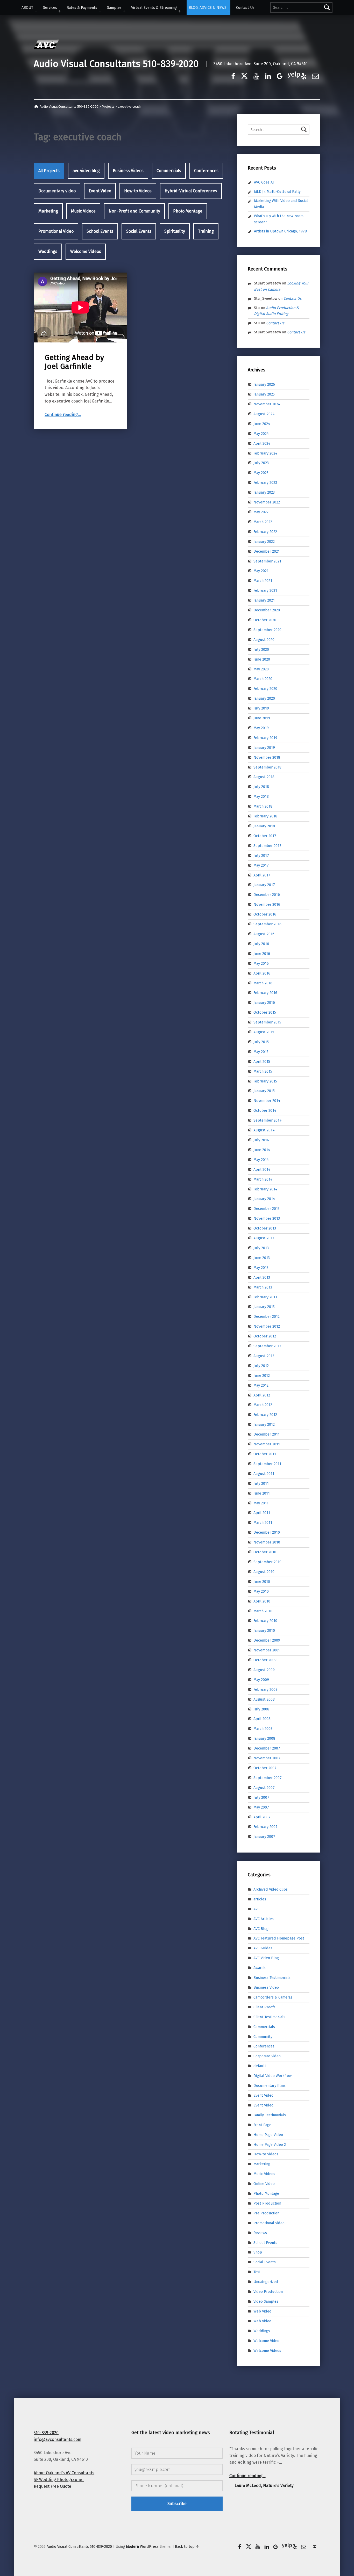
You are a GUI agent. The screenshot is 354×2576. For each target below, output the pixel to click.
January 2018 (264, 826)
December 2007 (267, 1748)
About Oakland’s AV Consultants (64, 2473)
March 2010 (263, 1611)
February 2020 (265, 689)
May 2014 (261, 1160)
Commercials (169, 171)
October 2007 (265, 1768)
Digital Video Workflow (272, 2076)
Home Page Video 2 (270, 2144)
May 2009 (261, 1680)
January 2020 (264, 698)
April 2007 (262, 1817)
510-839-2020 (46, 2433)
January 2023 (264, 492)
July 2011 (261, 1483)
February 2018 (265, 816)
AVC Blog (261, 1928)
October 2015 (265, 1012)
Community (263, 2036)
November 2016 (267, 904)
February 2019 (265, 738)
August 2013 (264, 1238)
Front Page (262, 2125)
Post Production (267, 2203)
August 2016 (264, 934)
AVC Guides (263, 1948)
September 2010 (267, 1562)
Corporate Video (267, 2056)
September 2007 (268, 1778)
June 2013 (262, 1258)
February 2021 (265, 590)
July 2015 (261, 1042)
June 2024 (262, 424)
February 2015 (265, 1081)
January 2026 (264, 384)
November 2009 (267, 1650)
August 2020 (264, 640)
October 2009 (265, 1660)
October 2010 (265, 1552)
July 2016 (261, 944)
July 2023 (261, 463)
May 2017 (261, 865)
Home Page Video (268, 2134)
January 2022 (264, 541)
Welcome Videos (86, 251)
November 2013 (267, 1218)
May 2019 (261, 728)
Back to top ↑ (187, 2546)
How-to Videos (138, 191)
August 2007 (264, 1788)
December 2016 (267, 895)
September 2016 (267, 924)
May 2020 (261, 669)
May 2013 (261, 1268)
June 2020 (262, 659)
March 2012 (263, 1405)
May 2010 (261, 1591)
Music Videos (83, 211)
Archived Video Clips (271, 1889)
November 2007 (267, 1758)
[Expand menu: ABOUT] (36, 11)
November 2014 (267, 1101)
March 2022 (263, 522)
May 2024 (261, 434)
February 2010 (265, 1621)
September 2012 (267, 1346)
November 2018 (267, 757)
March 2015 (263, 1071)
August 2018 (264, 777)
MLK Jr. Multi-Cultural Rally (277, 192)
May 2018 (261, 796)
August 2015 (264, 1032)
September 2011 (267, 1464)
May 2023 (261, 473)
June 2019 (262, 718)
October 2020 (265, 620)
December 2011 (267, 1434)
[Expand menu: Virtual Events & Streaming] (180, 11)
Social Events (139, 231)
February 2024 (265, 453)
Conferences (206, 171)
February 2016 (265, 993)
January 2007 (264, 1836)
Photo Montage (188, 211)
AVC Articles (264, 1919)
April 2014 (262, 1169)
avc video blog (86, 171)
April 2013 (262, 1277)
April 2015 (262, 1062)
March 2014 (263, 1179)
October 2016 (265, 914)
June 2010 (262, 1582)
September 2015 (267, 1022)
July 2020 (261, 649)
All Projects (49, 171)
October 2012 (265, 1336)
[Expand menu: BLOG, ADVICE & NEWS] (229, 11)
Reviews (260, 2233)
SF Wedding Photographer (59, 2480)
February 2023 (265, 482)
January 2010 (264, 1630)
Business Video (266, 1987)
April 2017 (262, 875)
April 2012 (262, 1395)
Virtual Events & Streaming (154, 8)
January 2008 (264, 1738)
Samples (114, 8)
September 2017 (267, 846)
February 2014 (265, 1189)
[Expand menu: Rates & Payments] (100, 11)
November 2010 (267, 1542)
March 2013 (263, 1287)
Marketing (48, 211)
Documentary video (57, 191)
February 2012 (265, 1415)
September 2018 (267, 767)
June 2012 (262, 1375)
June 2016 (262, 954)
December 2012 (267, 1316)
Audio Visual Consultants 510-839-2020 (116, 64)
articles (260, 1899)
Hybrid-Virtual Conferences (191, 191)
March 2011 (263, 1523)
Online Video (264, 2184)
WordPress (149, 2546)
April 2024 (262, 443)
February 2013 (265, 1297)
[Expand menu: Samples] (124, 11)
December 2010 (267, 1532)
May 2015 (261, 1052)
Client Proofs (264, 2007)
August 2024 (264, 414)
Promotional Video (56, 231)
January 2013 (264, 1307)
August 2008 (264, 1699)
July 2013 (261, 1248)
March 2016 (263, 983)
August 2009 (264, 1670)
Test (257, 2272)
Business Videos (128, 171)
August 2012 (264, 1356)
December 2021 (267, 551)
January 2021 (264, 600)
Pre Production (266, 2213)
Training (206, 231)
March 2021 (263, 581)
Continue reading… (63, 415)
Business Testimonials (272, 1978)
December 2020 (267, 610)
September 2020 (267, 630)
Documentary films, (270, 2085)
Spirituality (175, 231)
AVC (257, 1909)
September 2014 (268, 1120)
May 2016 (261, 963)
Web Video (262, 2311)
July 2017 (261, 855)
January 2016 (264, 1002)
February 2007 (265, 1827)
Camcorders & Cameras (273, 1997)
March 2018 (263, 806)
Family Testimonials (270, 2115)
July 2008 (261, 1709)
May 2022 (261, 512)
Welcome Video (266, 2340)
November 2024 (267, 404)
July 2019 (261, 708)
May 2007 (261, 1807)
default (260, 2066)
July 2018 (261, 787)
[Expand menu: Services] (60, 11)
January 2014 (264, 1199)
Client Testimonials (269, 2017)
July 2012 (261, 1366)
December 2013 (267, 1209)
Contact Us (245, 8)
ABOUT (27, 8)
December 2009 (267, 1640)
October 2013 (265, 1228)
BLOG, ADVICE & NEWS (208, 8)
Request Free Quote (52, 2486)
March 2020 (263, 679)
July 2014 (261, 1140)
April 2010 (262, 1601)
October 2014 (265, 1110)
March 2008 (263, 1729)
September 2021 (267, 561)
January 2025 (264, 394)
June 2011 (262, 1493)
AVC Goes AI (264, 182)
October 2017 (265, 836)
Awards (260, 1968)
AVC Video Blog (266, 1958)
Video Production (268, 2292)
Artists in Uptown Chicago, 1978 (280, 231)
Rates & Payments (82, 8)
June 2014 (262, 1150)
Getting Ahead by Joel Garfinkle (74, 362)
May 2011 (261, 1503)
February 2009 (265, 1689)
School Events (100, 231)
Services (50, 8)
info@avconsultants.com (58, 2439)
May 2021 (261, 571)
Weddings (48, 251)
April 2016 (262, 973)
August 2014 (264, 1130)
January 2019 (264, 748)
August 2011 (264, 1474)
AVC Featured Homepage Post (279, 1938)
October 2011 (265, 1454)
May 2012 (261, 1385)
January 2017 (264, 885)
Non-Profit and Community (134, 211)
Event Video (100, 191)
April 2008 (262, 1719)
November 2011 (267, 1444)
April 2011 (262, 1513)
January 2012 (264, 1424)
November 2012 (267, 1326)
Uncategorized (266, 2282)
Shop (258, 2252)
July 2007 (261, 1797)
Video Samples (266, 2301)
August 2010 (264, 1572)
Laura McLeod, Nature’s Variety (264, 2486)
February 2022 (265, 532)
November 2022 (267, 502)
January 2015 (264, 1091)
